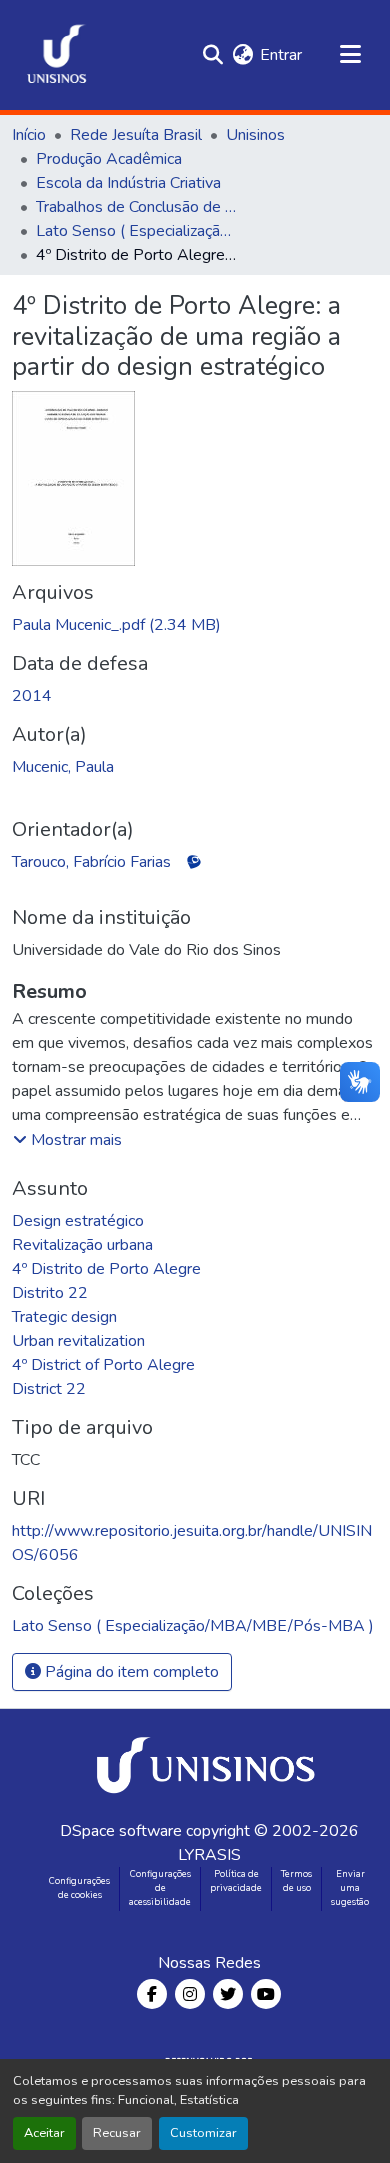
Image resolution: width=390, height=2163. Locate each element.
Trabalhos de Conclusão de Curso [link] (136, 207)
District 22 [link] (49, 1389)
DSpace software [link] (121, 1831)
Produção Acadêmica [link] (109, 159)
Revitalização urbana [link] (82, 1245)
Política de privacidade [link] (236, 1881)
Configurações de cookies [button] (79, 1888)
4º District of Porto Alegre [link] (103, 1365)
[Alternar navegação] (350, 55)
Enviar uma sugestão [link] (350, 1888)
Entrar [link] (281, 55)
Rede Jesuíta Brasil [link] (136, 135)
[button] (57, 55)
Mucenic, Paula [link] (63, 767)
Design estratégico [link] (78, 1221)
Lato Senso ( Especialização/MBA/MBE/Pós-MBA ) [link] (136, 231)
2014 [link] (32, 696)
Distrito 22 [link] (50, 1293)
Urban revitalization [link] (78, 1341)
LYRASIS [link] (209, 1855)
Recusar (117, 2133)
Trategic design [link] (64, 1317)
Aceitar (44, 2133)
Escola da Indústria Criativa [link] (128, 183)
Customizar (203, 2133)
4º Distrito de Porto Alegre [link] (106, 1269)
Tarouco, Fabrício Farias (91, 862)
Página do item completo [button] (130, 1672)
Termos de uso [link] (296, 1881)
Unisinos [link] (255, 135)
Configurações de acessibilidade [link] (160, 1888)
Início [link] (29, 135)
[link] (195, 625)
